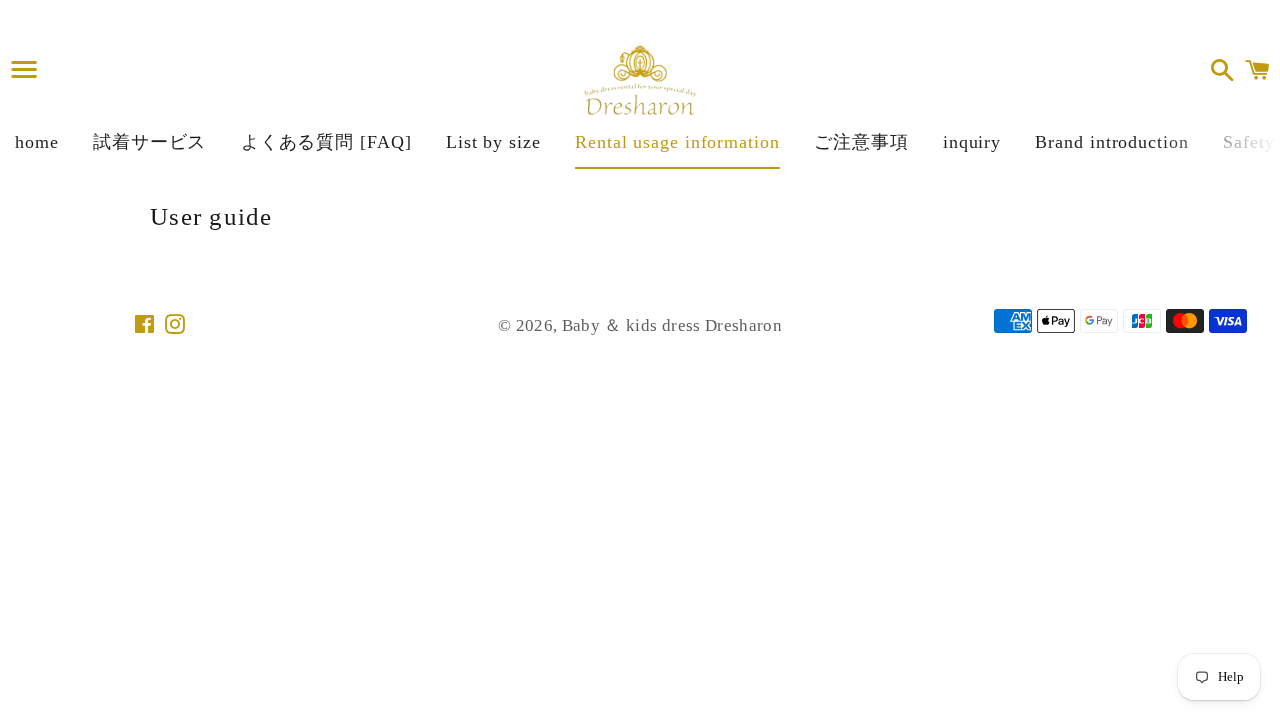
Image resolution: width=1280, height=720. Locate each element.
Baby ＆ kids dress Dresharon (672, 325)
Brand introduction (1111, 142)
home (37, 142)
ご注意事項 (861, 142)
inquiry (972, 142)
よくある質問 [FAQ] (326, 142)
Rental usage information (677, 142)
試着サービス (149, 142)
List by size (493, 142)
